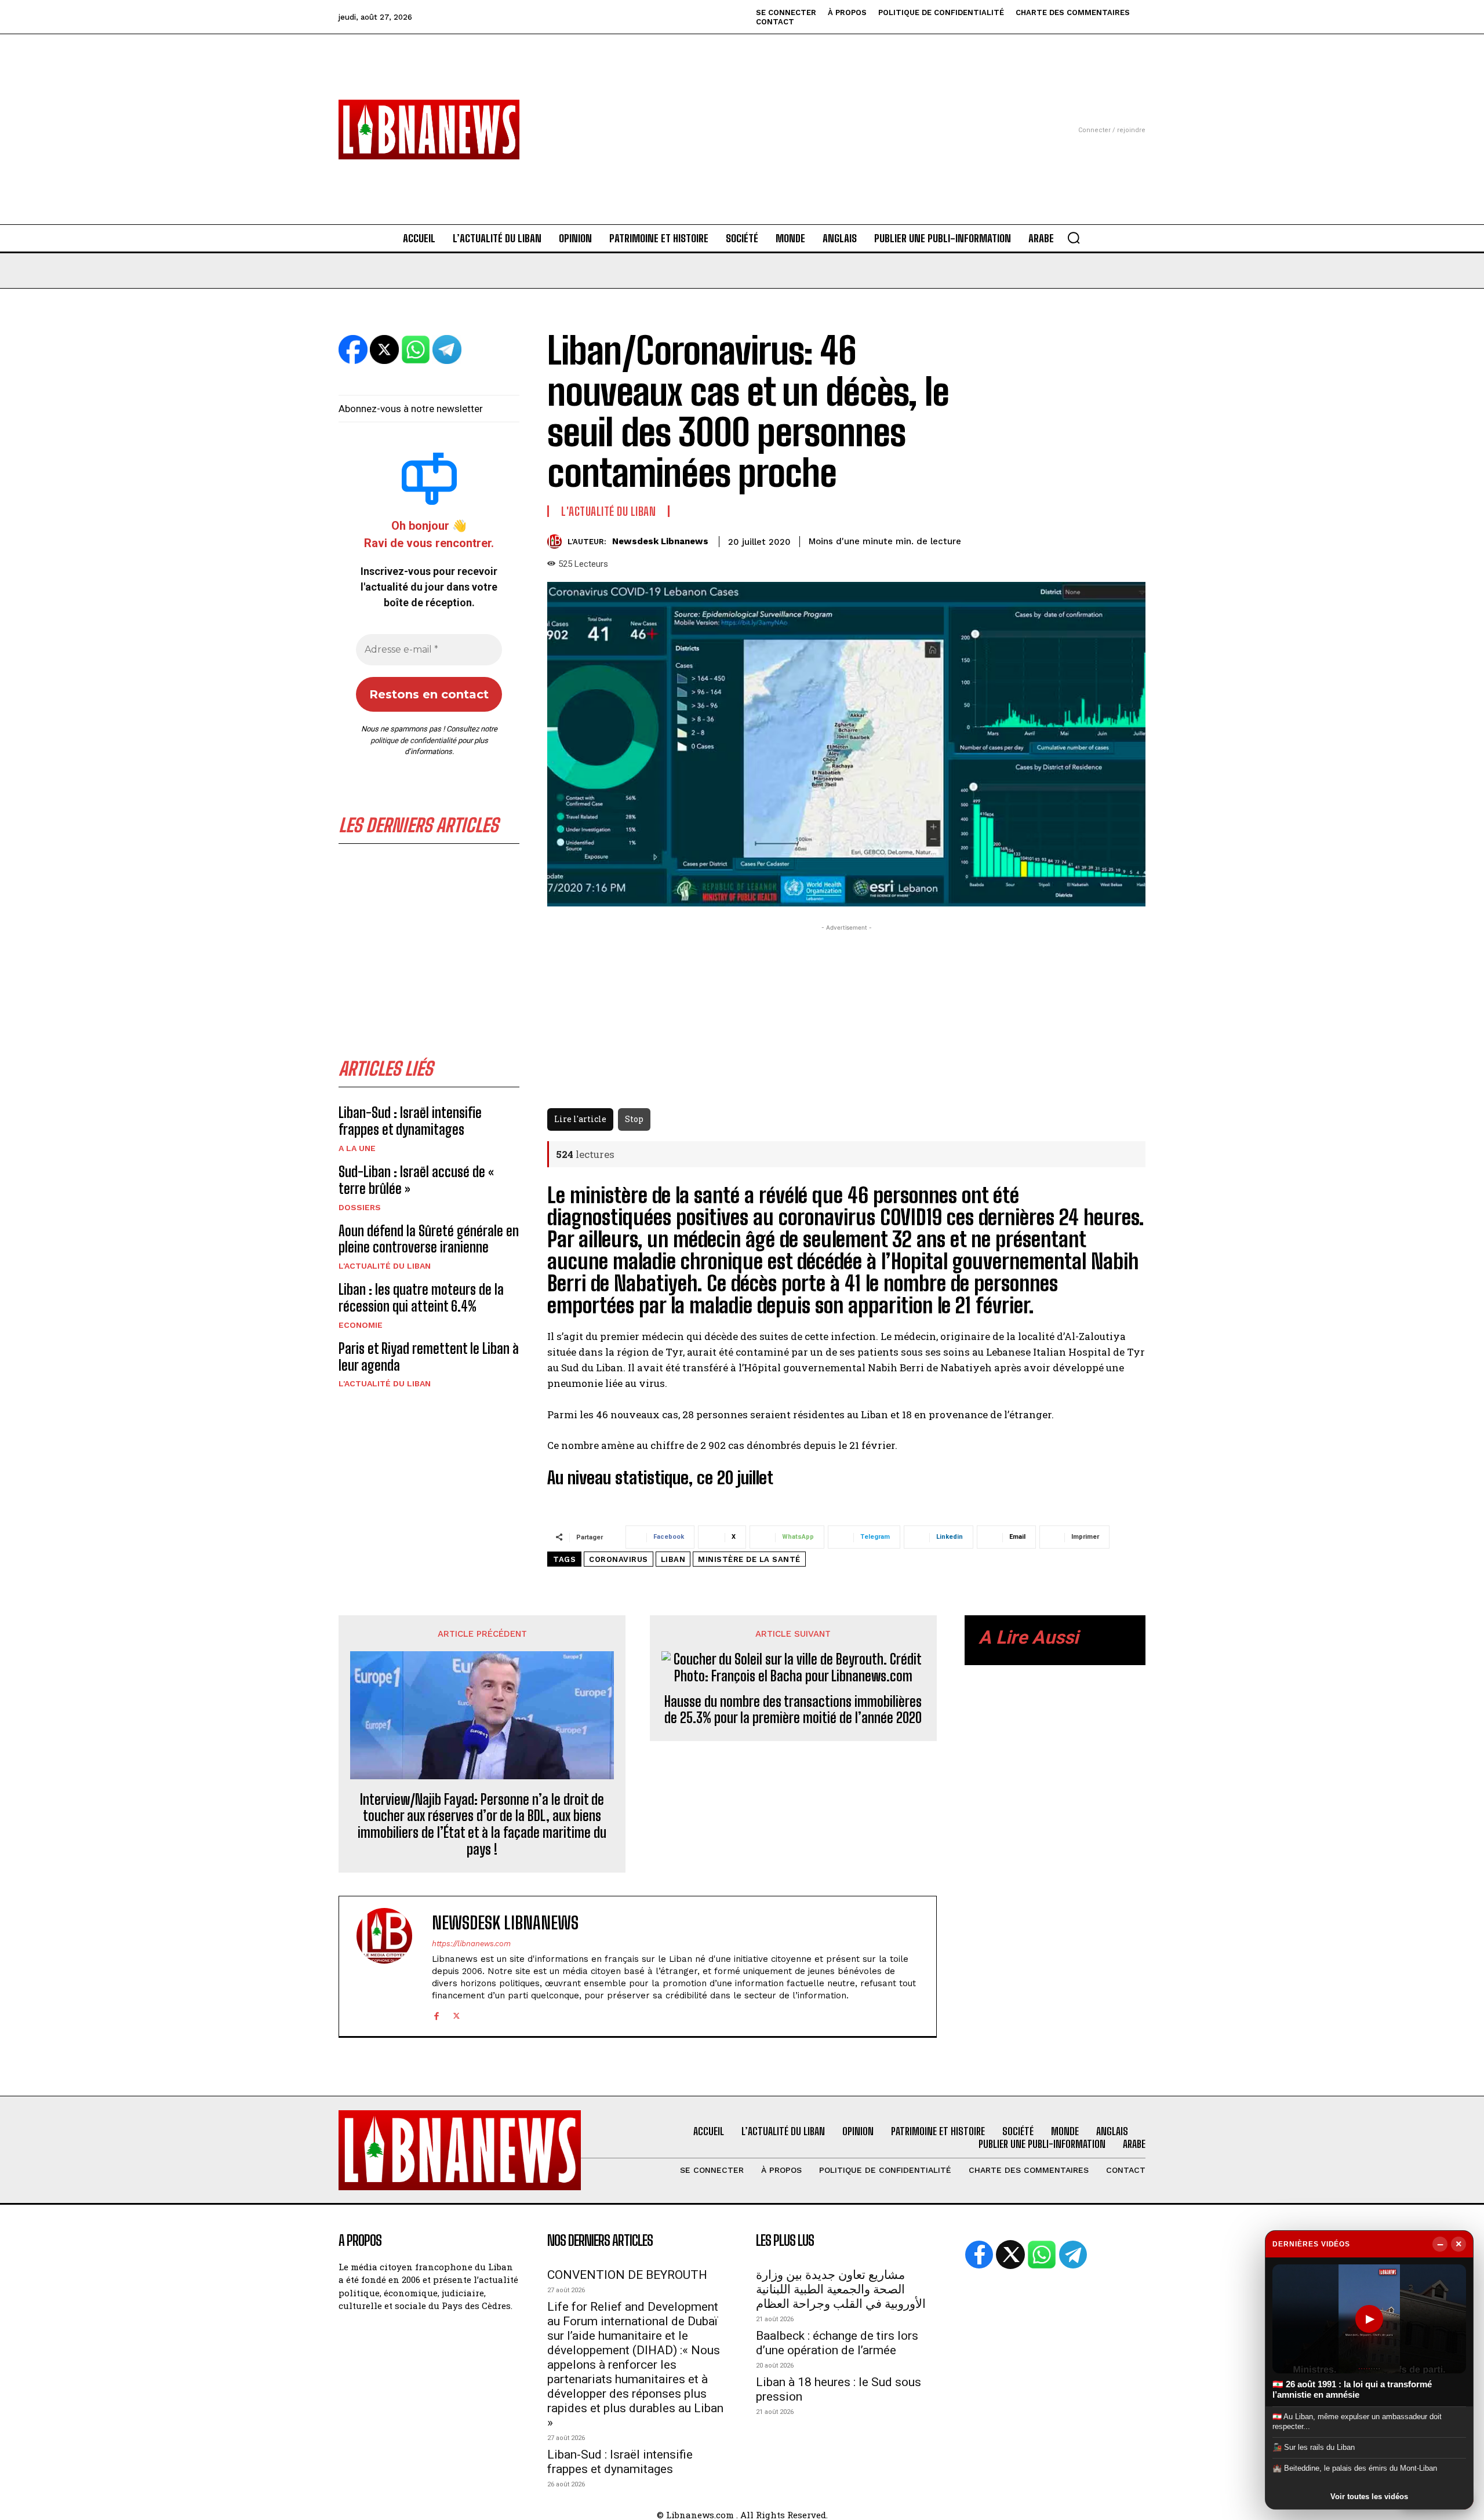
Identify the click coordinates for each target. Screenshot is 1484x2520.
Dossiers (360, 1207)
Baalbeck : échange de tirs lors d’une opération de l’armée (837, 2343)
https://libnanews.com (471, 1944)
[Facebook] (436, 2014)
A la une (357, 1148)
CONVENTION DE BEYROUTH (627, 2275)
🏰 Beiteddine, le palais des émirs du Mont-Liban (1355, 2468)
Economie (361, 1325)
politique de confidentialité (413, 740)
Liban (673, 1559)
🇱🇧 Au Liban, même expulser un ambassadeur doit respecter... (1357, 2421)
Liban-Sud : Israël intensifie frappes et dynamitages (410, 1121)
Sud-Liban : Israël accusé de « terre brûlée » (416, 1180)
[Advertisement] (742, 115)
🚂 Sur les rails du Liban (1314, 2447)
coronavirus (619, 1559)
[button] (1074, 238)
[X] (457, 2014)
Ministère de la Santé (749, 1559)
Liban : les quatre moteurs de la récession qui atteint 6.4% (421, 1298)
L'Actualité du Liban (385, 1266)
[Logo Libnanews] (429, 130)
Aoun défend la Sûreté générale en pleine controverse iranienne (429, 1239)
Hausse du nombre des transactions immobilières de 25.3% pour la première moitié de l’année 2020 (793, 1710)
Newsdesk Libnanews (660, 541)
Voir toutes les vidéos (1369, 2497)
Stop (634, 1119)
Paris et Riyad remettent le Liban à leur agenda (429, 1357)
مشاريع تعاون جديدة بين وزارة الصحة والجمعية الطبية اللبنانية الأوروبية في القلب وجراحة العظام (841, 2289)
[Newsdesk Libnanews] (557, 542)
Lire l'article (580, 1119)
